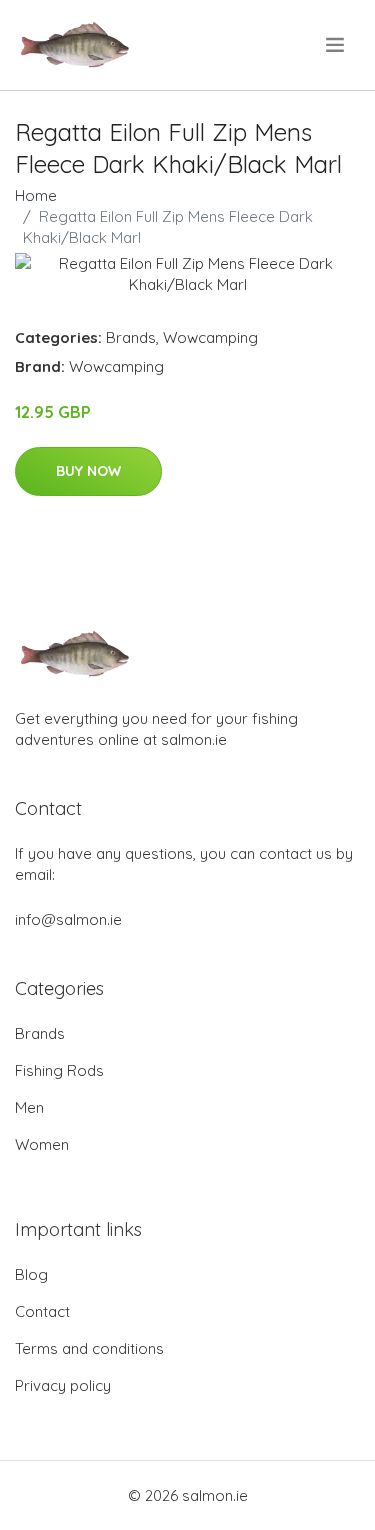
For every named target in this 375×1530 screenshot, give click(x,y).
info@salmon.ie (68, 919)
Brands (131, 337)
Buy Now (88, 471)
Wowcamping (210, 337)
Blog (31, 1274)
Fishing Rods (59, 1070)
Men (29, 1107)
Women (42, 1144)
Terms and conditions (89, 1348)
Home (36, 195)
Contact (42, 1311)
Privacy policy (63, 1385)
